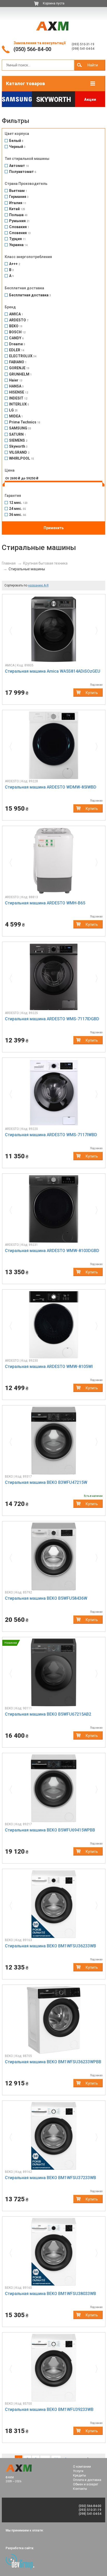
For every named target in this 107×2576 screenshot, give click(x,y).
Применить (54, 528)
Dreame (17, 344)
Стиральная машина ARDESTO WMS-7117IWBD (51, 1135)
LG (13, 410)
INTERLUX (19, 404)
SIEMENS (18, 440)
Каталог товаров (25, 83)
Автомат (19, 166)
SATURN (18, 434)
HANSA (16, 386)
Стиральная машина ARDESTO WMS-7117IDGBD (52, 1019)
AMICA (16, 314)
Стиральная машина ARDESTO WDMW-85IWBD (51, 787)
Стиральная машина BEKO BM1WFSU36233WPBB (53, 2062)
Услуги (78, 2471)
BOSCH (17, 332)
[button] (12, 629)
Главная (9, 563)
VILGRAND (19, 452)
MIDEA (16, 416)
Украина (18, 245)
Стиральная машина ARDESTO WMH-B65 (45, 903)
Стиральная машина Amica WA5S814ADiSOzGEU (53, 671)
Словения (20, 233)
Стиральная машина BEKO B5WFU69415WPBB (50, 1830)
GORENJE (19, 368)
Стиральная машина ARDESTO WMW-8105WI (49, 1367)
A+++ (15, 264)
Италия (18, 203)
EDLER (17, 350)
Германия (19, 197)
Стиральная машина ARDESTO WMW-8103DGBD (52, 1251)
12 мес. (18, 503)
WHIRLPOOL (22, 458)
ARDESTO (19, 320)
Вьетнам (18, 191)
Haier (16, 380)
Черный (17, 147)
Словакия (19, 227)
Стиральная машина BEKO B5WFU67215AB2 (48, 1714)
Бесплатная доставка (30, 295)
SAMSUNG (20, 428)
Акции (90, 99)
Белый (16, 141)
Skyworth (53, 100)
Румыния (19, 221)
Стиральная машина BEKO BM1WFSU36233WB (51, 1946)
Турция (17, 239)
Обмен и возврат (86, 2484)
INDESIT (18, 398)
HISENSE (19, 392)
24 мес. (18, 509)
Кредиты (79, 2475)
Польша (18, 215)
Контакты (80, 2489)
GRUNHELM (20, 374)
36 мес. (18, 515)
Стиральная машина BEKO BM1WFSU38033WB (51, 2294)
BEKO (16, 326)
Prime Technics (25, 422)
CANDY (16, 338)
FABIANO (18, 362)
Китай (17, 209)
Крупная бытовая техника (45, 563)
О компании (82, 2467)
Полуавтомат (23, 172)
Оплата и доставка (87, 2480)
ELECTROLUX (23, 356)
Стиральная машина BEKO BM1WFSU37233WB (51, 2178)
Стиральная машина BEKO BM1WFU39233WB (49, 2409)
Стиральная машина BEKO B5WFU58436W (46, 1598)
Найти (93, 65)
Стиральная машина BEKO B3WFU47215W (46, 1482)
